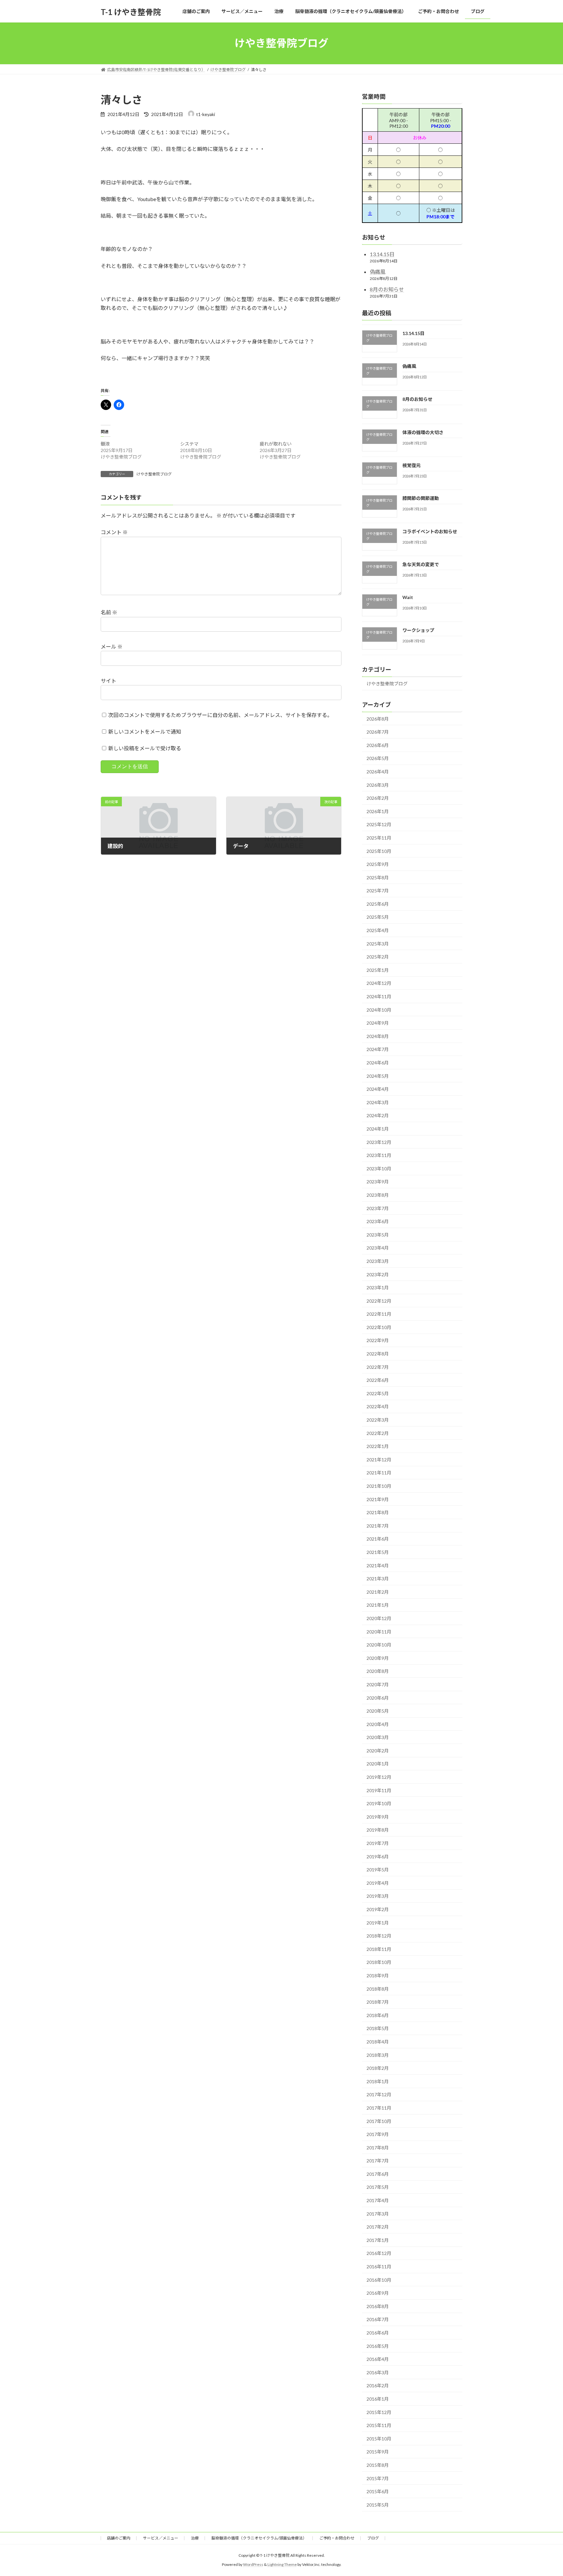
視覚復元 (411, 465)
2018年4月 (378, 2042)
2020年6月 (378, 1698)
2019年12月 (379, 1777)
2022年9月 (378, 1340)
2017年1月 (378, 2240)
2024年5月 (378, 1076)
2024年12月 (379, 983)
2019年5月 (378, 1870)
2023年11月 (379, 1155)
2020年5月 (378, 1711)
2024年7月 (378, 1049)
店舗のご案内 (119, 2538)
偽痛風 (378, 272)
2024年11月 (379, 996)
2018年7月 (378, 2002)
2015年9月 (378, 2452)
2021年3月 (378, 1579)
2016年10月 (379, 2280)
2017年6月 (378, 2174)
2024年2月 (378, 1115)
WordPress (253, 2565)
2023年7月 (378, 1208)
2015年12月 (379, 2412)
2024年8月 (378, 1036)
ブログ (373, 2538)
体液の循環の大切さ (423, 432)
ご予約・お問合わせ (337, 2538)
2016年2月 (378, 2386)
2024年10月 (379, 1010)
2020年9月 (378, 1658)
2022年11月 (379, 1314)
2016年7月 (378, 2319)
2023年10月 (379, 1168)
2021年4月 (378, 1565)
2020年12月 (379, 1618)
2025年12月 (379, 824)
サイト (108, 681)
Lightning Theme (282, 2565)
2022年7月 (378, 1367)
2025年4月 (378, 930)
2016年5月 (378, 2346)
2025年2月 (378, 957)
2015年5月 (378, 2504)
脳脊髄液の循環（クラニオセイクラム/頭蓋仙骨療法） (259, 2538)
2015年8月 (378, 2465)
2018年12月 (379, 1936)
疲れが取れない (276, 444)
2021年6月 (378, 1539)
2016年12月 (379, 2253)
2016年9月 (378, 2293)
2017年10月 (379, 2121)
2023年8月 (378, 1195)
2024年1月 (378, 1129)
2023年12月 (379, 1142)
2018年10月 (379, 1962)
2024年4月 (378, 1089)
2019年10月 (379, 1803)
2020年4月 (378, 1724)
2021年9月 (378, 1499)
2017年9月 (378, 2134)
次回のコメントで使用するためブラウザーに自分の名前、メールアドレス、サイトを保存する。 (220, 715)
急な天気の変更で (421, 564)
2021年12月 (379, 1459)
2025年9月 (378, 864)
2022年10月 (379, 1327)
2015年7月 (378, 2478)
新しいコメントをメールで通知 (145, 732)
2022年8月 (378, 1354)
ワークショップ (418, 630)
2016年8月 (378, 2306)
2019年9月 (378, 1816)
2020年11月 (379, 1631)
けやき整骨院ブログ (154, 474)
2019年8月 (378, 1830)
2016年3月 (378, 2372)
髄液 (105, 444)
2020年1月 (378, 1764)
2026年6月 (378, 745)
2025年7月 (378, 891)
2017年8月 (378, 2147)
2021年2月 (378, 1592)
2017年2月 (378, 2227)
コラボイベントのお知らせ (430, 531)
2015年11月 (379, 2425)
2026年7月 (378, 732)
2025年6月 (378, 904)
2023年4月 (378, 1248)
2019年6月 (378, 1856)
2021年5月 (378, 1552)
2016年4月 (378, 2359)
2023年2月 (378, 1274)
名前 (109, 612)
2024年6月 (378, 1063)
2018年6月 (378, 2015)
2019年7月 (378, 1843)
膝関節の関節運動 (421, 498)
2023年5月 (378, 1234)
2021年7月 (378, 1525)
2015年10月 (379, 2438)
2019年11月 (379, 1790)
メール (112, 646)
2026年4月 (378, 772)
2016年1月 (378, 2399)
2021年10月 (379, 1486)
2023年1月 (378, 1288)
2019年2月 (378, 1909)
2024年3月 (378, 1102)
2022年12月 (379, 1301)
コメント (114, 532)
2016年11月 (379, 2267)
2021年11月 (379, 1473)
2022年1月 (378, 1446)
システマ (189, 444)
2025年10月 (379, 851)
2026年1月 (378, 811)
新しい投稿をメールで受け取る (145, 748)
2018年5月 (378, 2028)
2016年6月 (378, 2333)
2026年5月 (378, 758)
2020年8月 (378, 1671)
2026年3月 (378, 785)
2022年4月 (378, 1406)
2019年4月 (378, 1883)
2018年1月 (378, 2081)
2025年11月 (379, 838)
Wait (408, 597)
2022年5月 (378, 1393)
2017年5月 (378, 2187)
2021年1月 (378, 1605)
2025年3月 (378, 943)
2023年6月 (378, 1221)
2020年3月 (378, 1737)
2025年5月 (378, 917)
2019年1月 (378, 1922)
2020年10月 (379, 1645)
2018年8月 (378, 1989)
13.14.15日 (382, 254)
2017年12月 (379, 2094)
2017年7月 (378, 2161)
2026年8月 (378, 718)
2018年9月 (378, 1976)
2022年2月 (378, 1433)
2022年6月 (378, 1380)
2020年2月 (378, 1750)
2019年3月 (378, 1896)
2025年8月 (378, 877)
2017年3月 (378, 2213)
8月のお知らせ (387, 289)
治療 (195, 2538)
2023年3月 (378, 1261)
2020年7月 (378, 1684)
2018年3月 (378, 2055)
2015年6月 (378, 2491)
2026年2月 (378, 798)
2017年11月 (379, 2108)
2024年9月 (378, 1023)
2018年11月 (379, 1949)
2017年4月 (378, 2200)
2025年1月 (378, 970)
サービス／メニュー (161, 2538)
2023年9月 (378, 1182)
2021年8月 (378, 1512)
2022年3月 (378, 1420)
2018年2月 (378, 2068)
